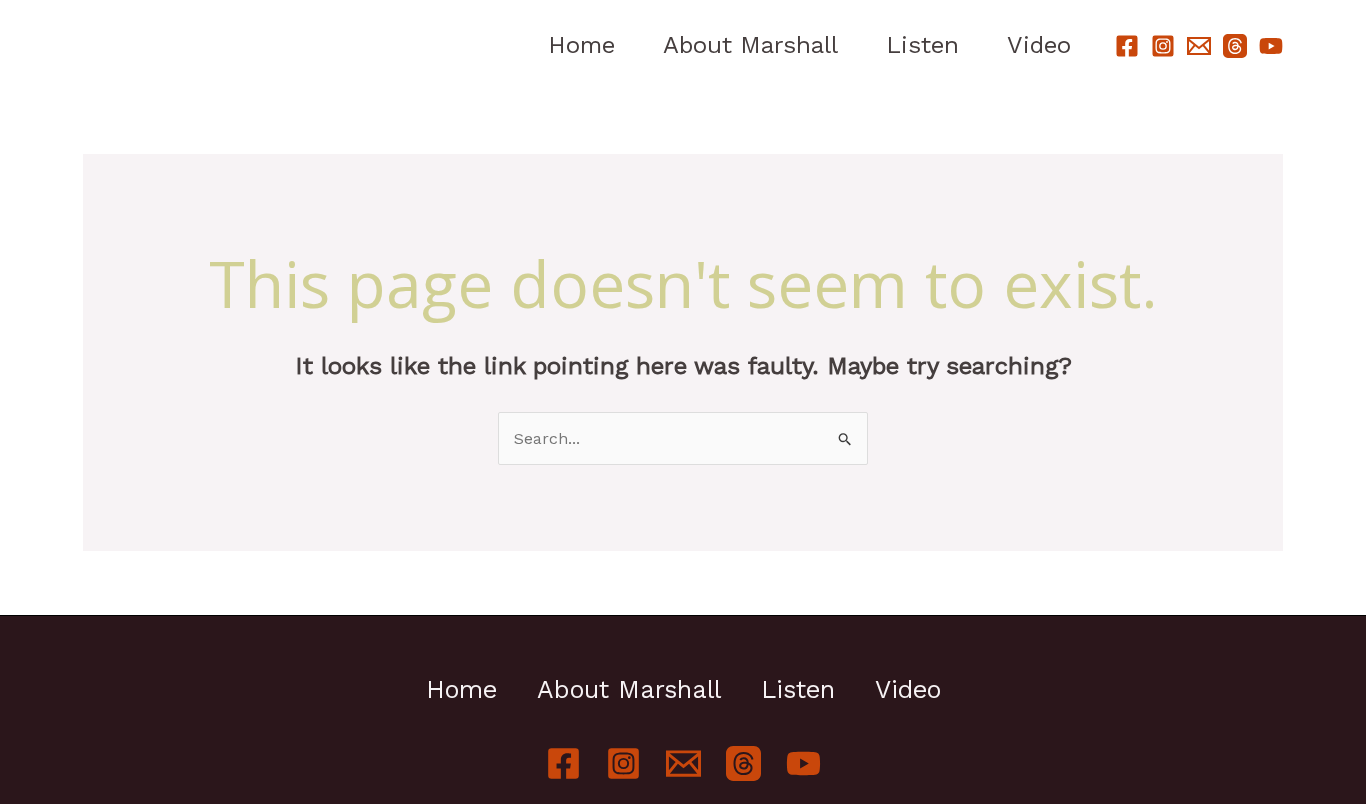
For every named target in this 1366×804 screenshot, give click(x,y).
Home (581, 45)
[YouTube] (1271, 46)
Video (1039, 45)
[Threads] (1235, 46)
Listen (922, 45)
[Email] (1199, 46)
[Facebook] (1127, 46)
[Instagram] (1163, 46)
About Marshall (750, 45)
